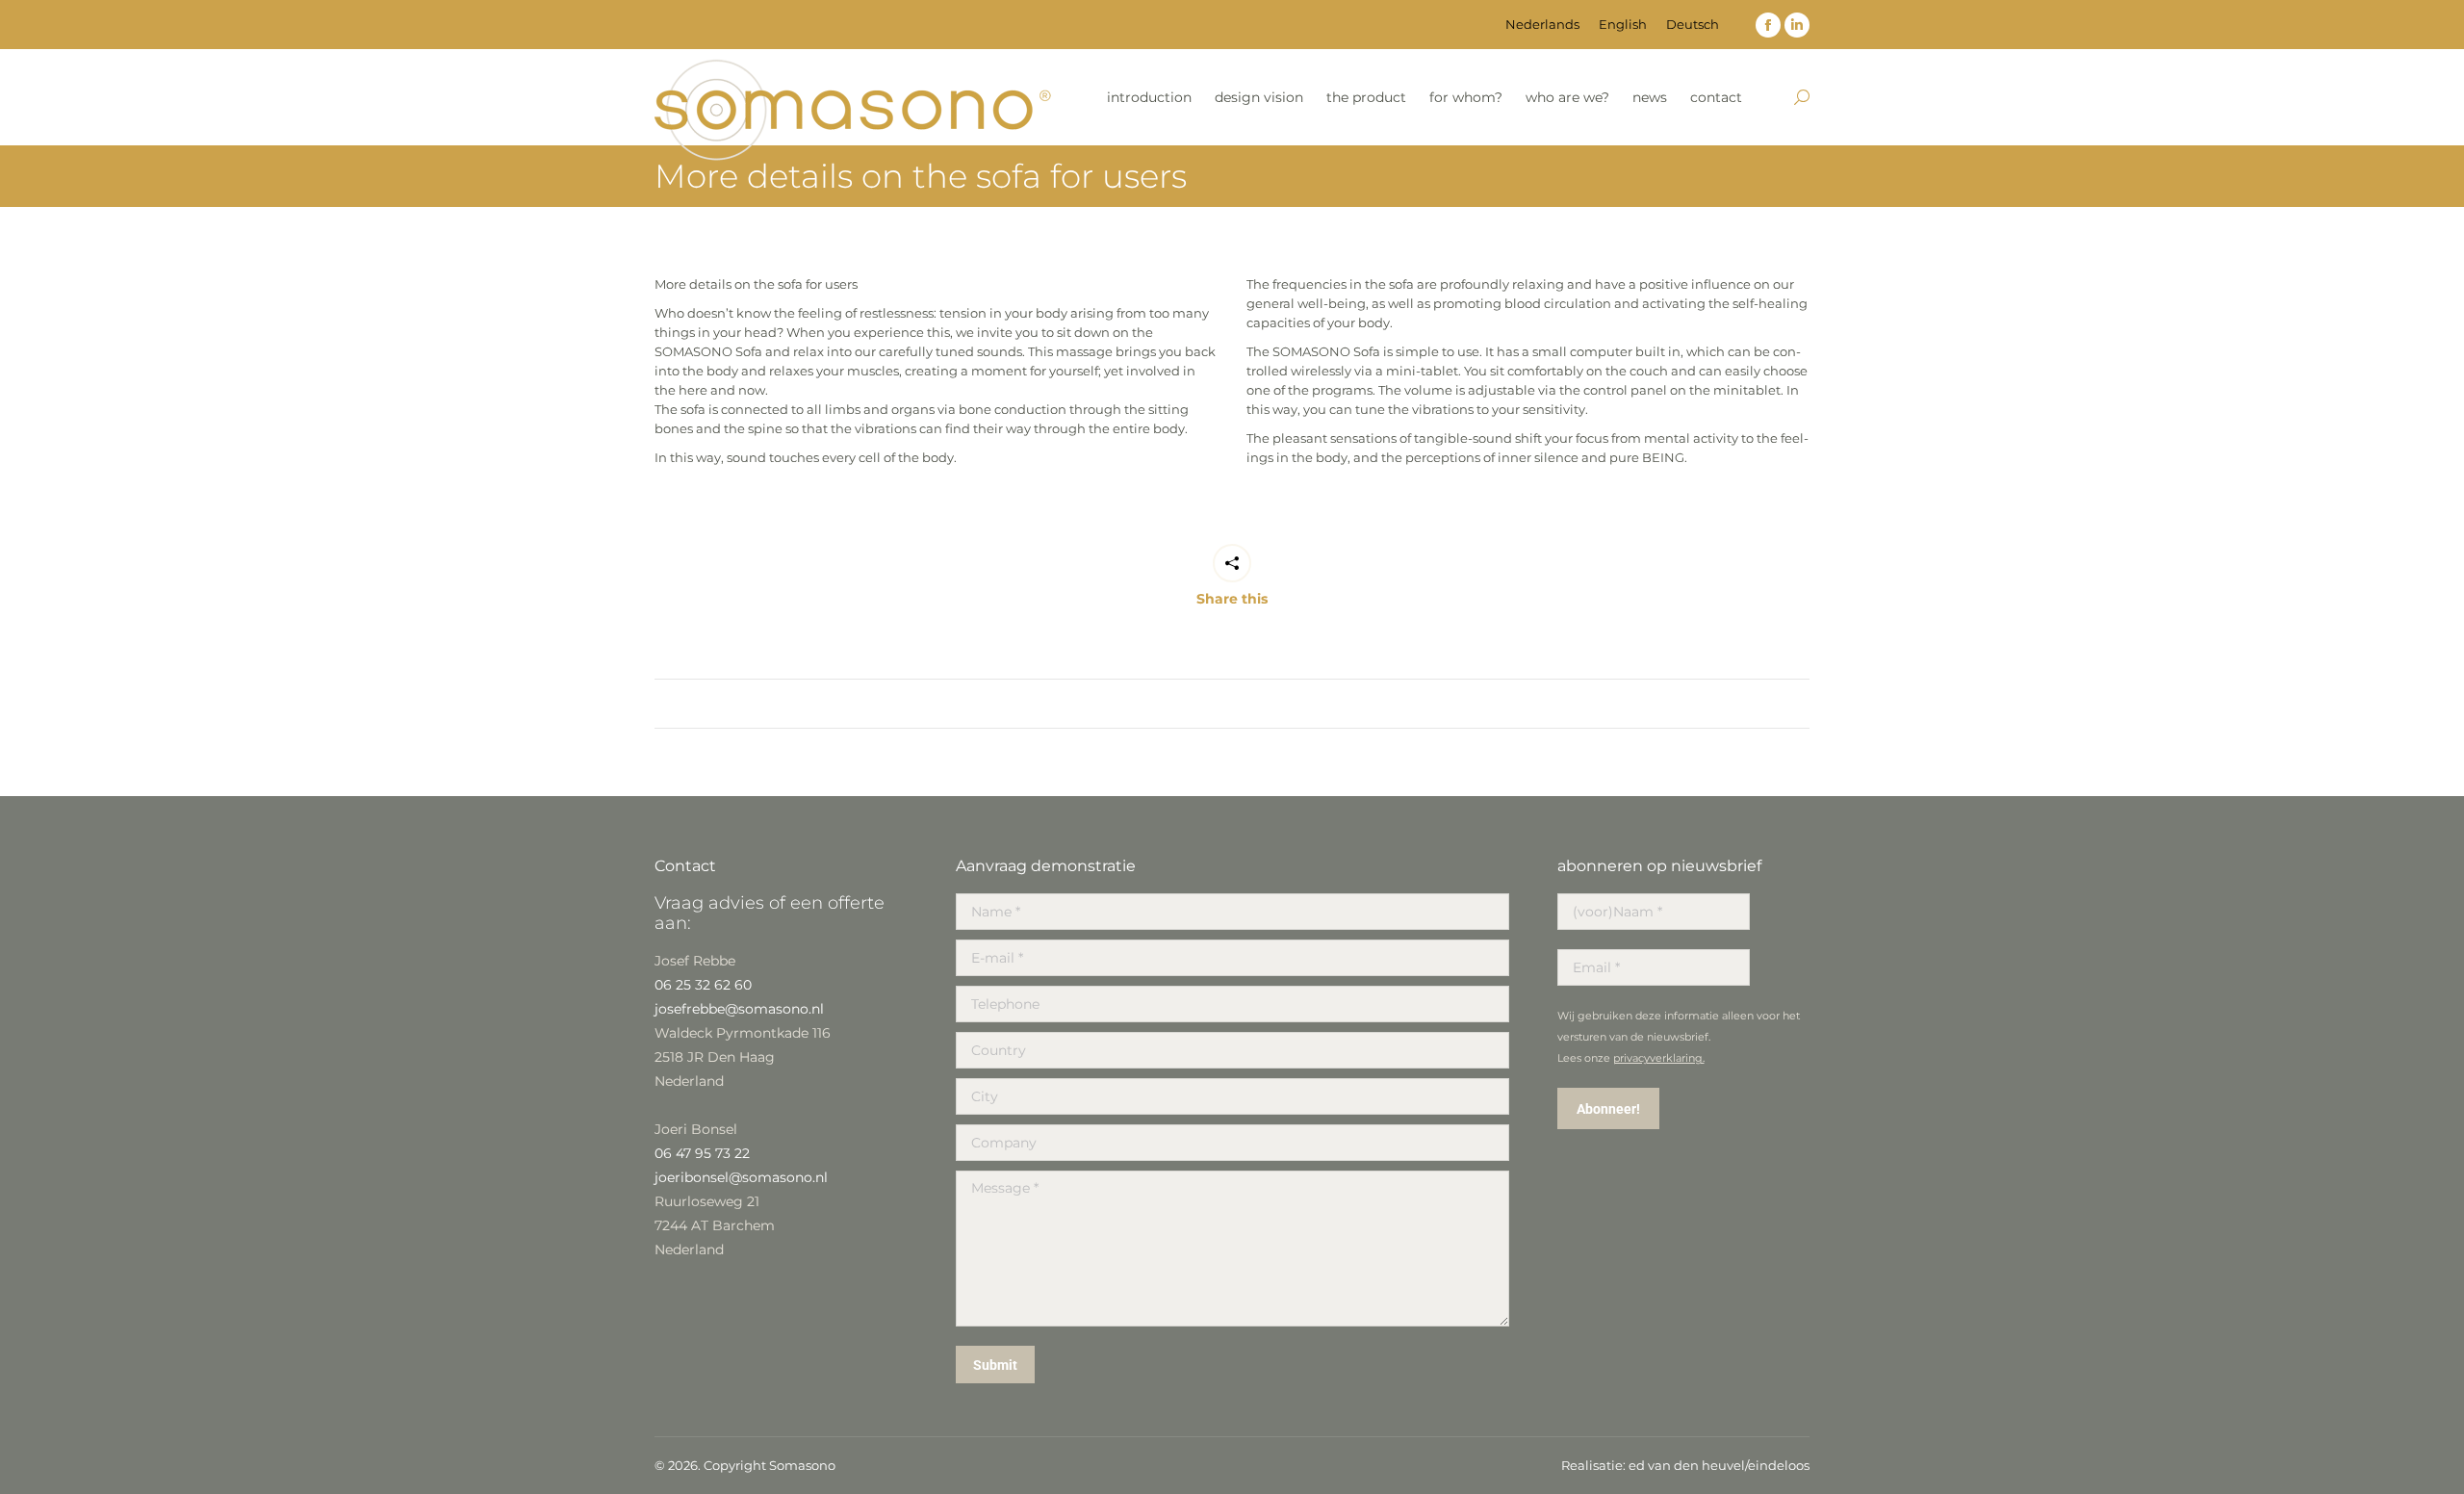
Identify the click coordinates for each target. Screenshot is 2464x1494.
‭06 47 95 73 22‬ (702, 1153)
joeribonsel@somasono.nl (741, 1177)
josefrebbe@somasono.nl (739, 1009)
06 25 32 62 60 (703, 985)
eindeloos (1779, 1465)
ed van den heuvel (1687, 1465)
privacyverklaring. (1659, 1058)
